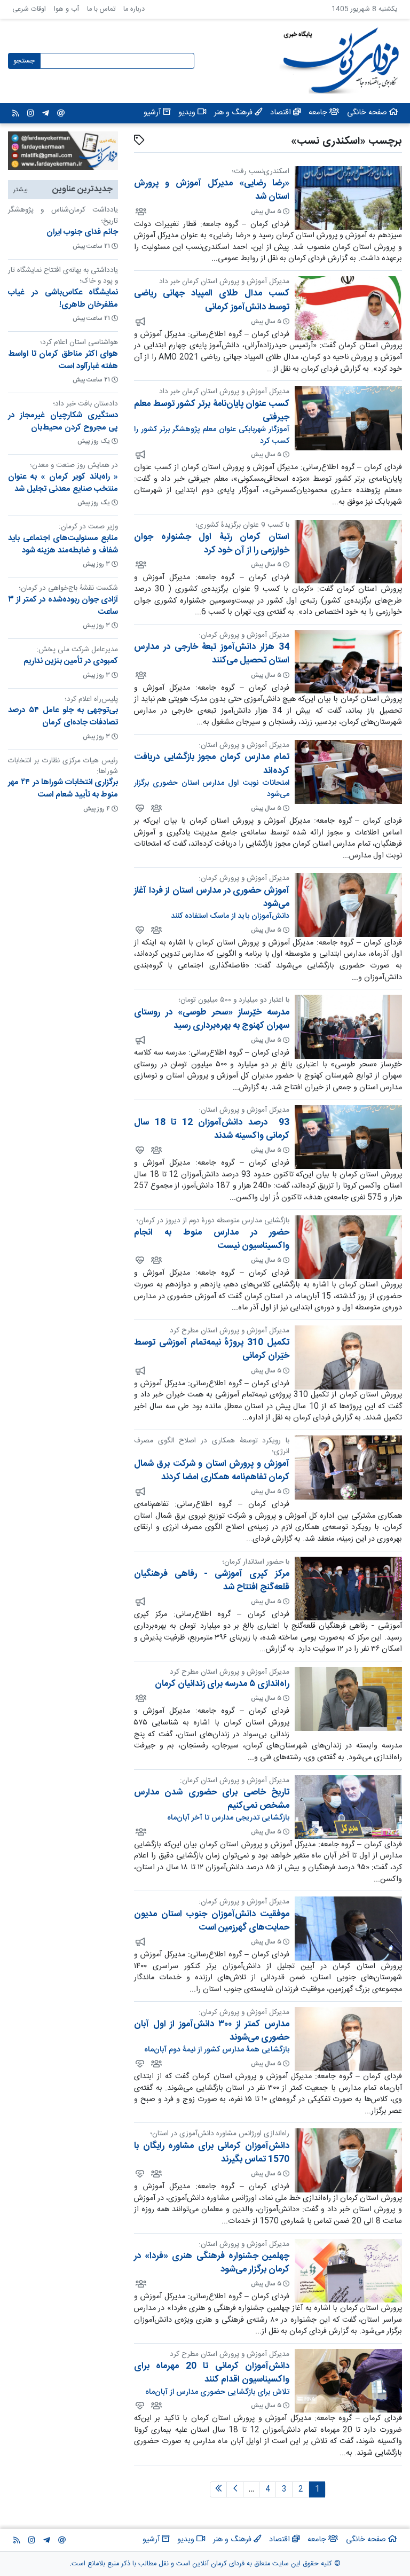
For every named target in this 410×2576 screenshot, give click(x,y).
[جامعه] (140, 211)
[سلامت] (139, 808)
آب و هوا (66, 9)
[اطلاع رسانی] (140, 322)
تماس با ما (101, 9)
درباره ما (134, 9)
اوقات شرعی (29, 9)
